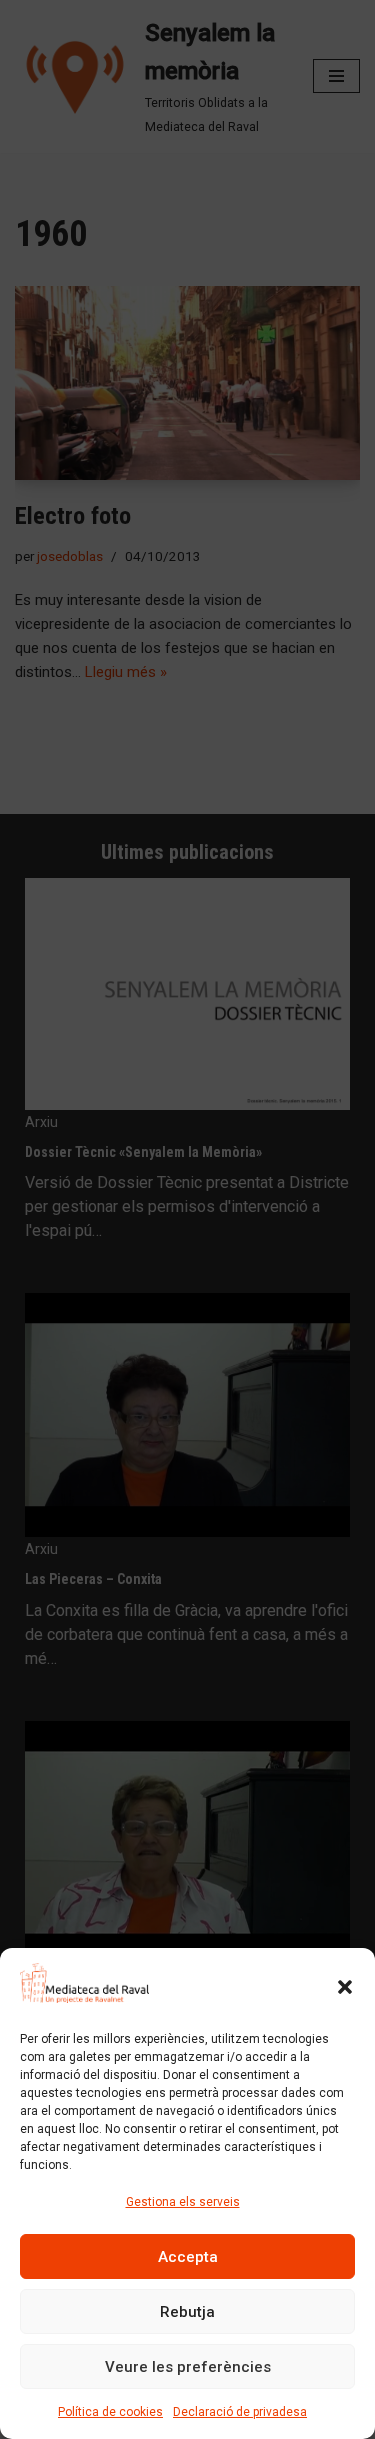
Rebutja (187, 2312)
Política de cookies (110, 2412)
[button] (345, 1987)
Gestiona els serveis (183, 2202)
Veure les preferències (188, 2367)
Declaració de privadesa (240, 2412)
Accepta (188, 2257)
